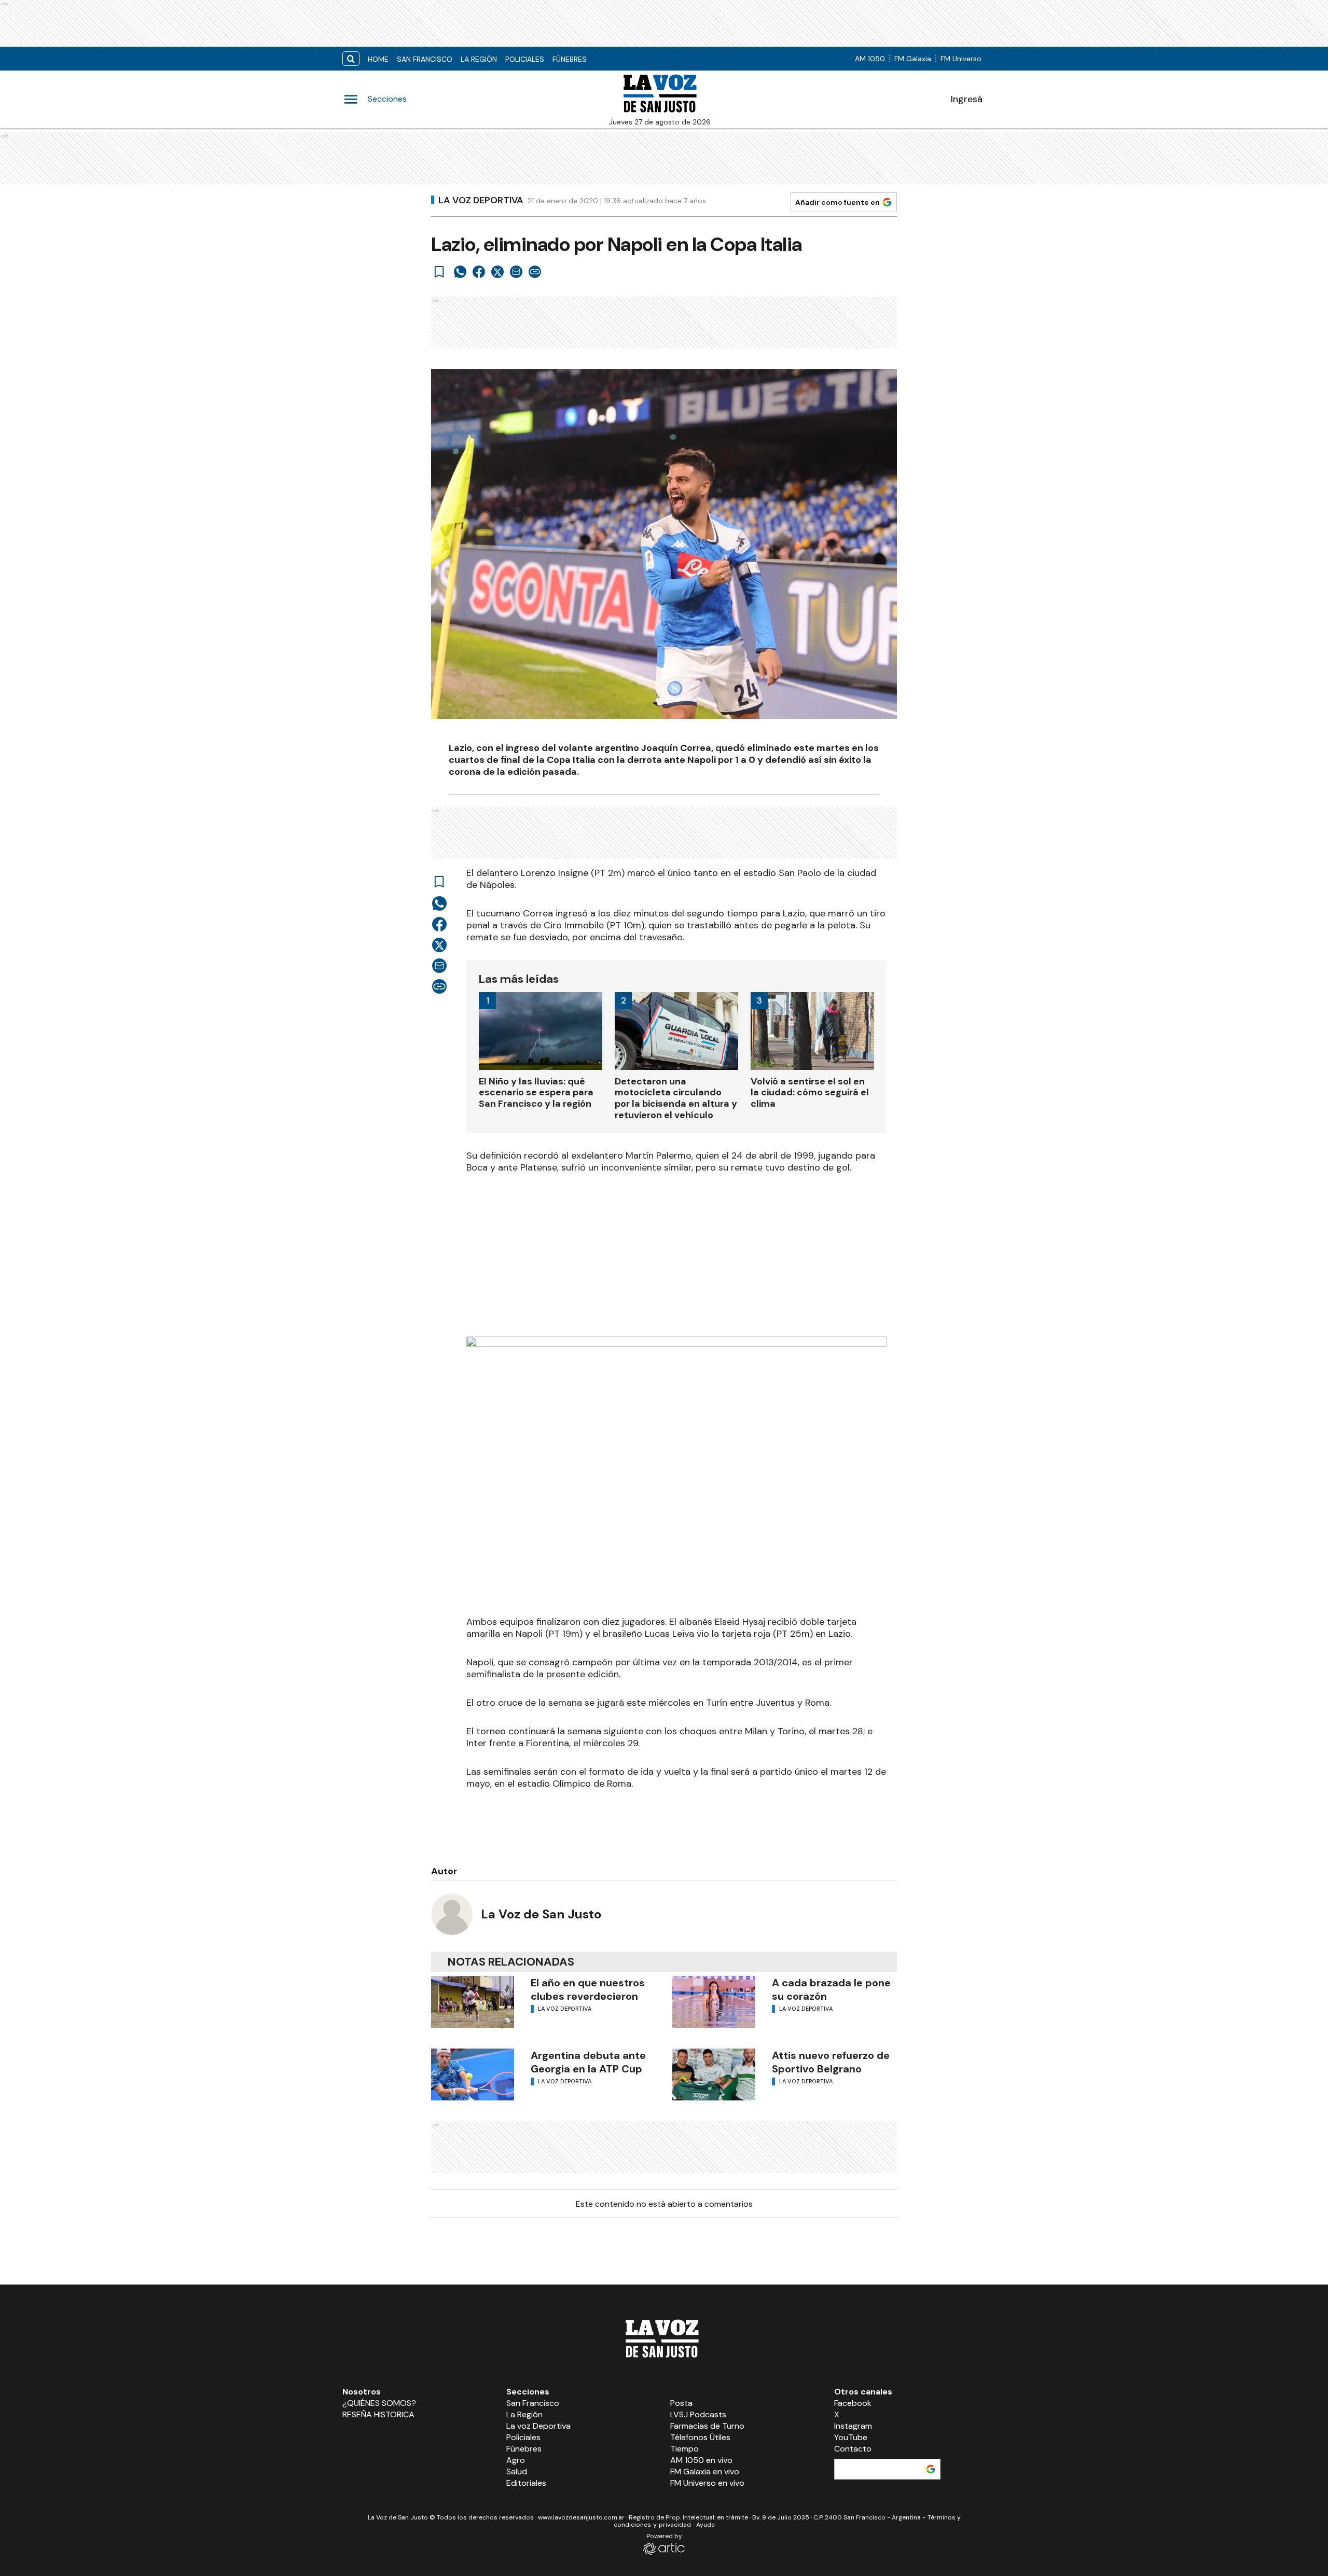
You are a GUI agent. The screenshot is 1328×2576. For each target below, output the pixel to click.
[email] (516, 272)
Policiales (525, 59)
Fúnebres (570, 59)
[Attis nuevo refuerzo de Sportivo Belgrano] (714, 2074)
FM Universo (961, 59)
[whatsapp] (460, 272)
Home (378, 59)
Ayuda (706, 2525)
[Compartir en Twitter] (497, 272)
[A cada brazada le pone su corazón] (714, 2002)
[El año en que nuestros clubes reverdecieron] (473, 2002)
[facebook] (479, 272)
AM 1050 (870, 59)
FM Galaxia (913, 59)
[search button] (351, 59)
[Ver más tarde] (439, 272)
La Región (479, 59)
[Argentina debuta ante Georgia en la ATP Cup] (473, 2074)
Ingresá (967, 99)
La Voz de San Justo (541, 1914)
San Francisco (425, 59)
